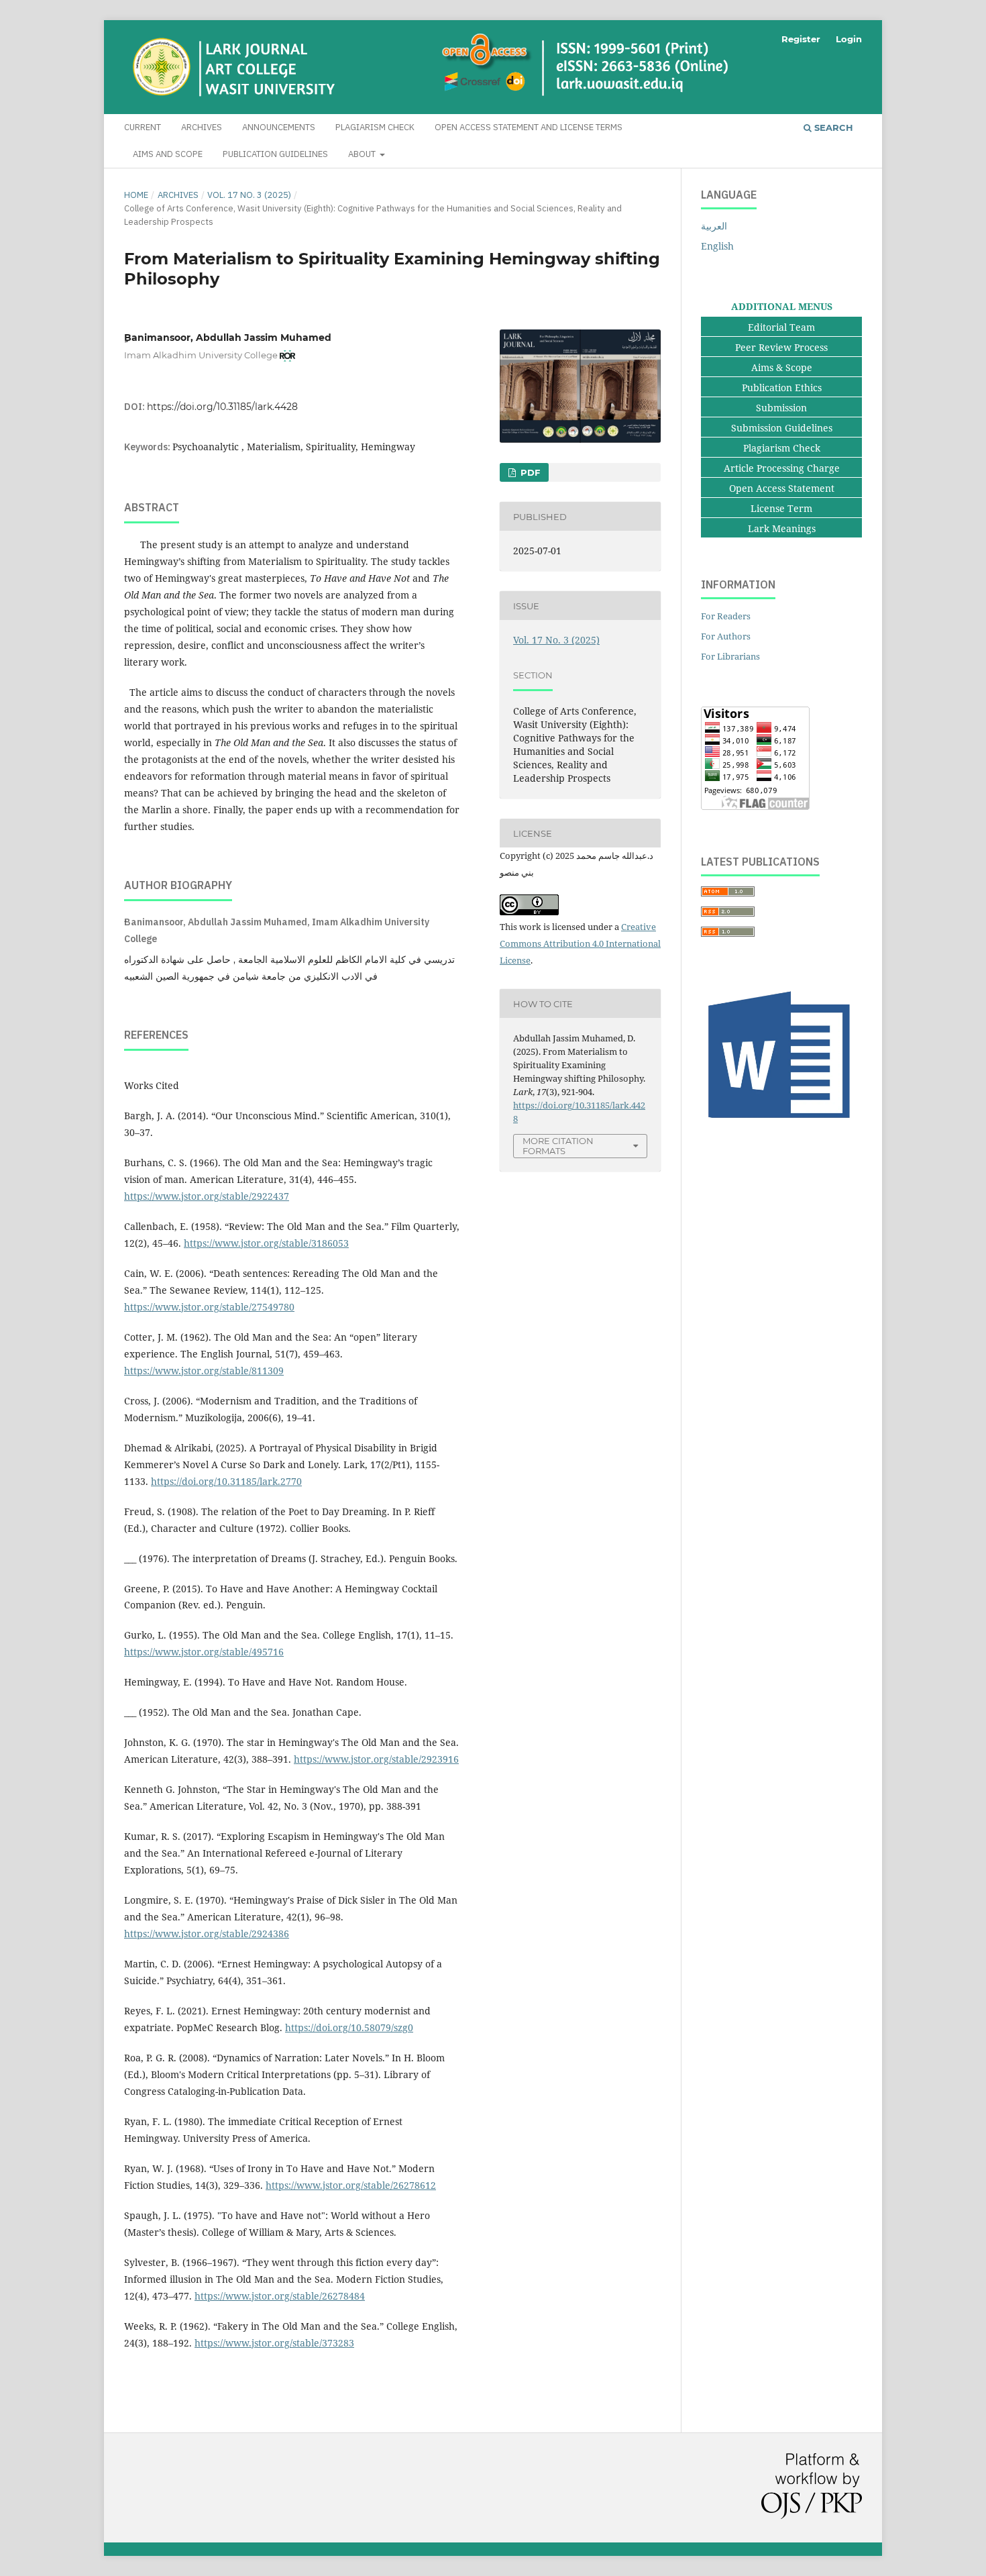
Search (832, 127)
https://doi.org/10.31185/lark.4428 (222, 407)
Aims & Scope (782, 367)
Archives (202, 127)
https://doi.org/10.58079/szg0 (349, 2027)
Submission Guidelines (782, 428)
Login (849, 39)
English (717, 246)
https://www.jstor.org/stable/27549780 (209, 1307)
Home (136, 195)
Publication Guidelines (275, 154)
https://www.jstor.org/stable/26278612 (351, 2185)
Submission (781, 408)
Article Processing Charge (782, 468)
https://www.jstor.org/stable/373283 (274, 2343)
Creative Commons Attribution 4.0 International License (580, 943)
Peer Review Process (781, 347)
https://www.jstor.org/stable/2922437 (207, 1196)
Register (801, 39)
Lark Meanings (782, 528)
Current (143, 127)
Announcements (279, 127)
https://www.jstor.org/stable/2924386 (207, 1934)
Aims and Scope (168, 154)
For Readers (726, 616)
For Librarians (730, 656)
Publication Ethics (782, 388)
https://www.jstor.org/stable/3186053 (266, 1243)
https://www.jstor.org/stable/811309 (204, 1371)
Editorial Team (781, 327)
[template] (781, 1124)
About (363, 154)
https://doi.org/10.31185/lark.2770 (226, 1481)
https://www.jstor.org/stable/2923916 (376, 1759)
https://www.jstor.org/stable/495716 (204, 1652)
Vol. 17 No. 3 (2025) (249, 195)
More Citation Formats (558, 1146)
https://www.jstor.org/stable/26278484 (280, 2296)
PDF (529, 472)
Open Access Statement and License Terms (529, 127)
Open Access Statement (782, 488)
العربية (714, 226)
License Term (781, 508)
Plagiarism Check (375, 127)
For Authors (726, 636)
